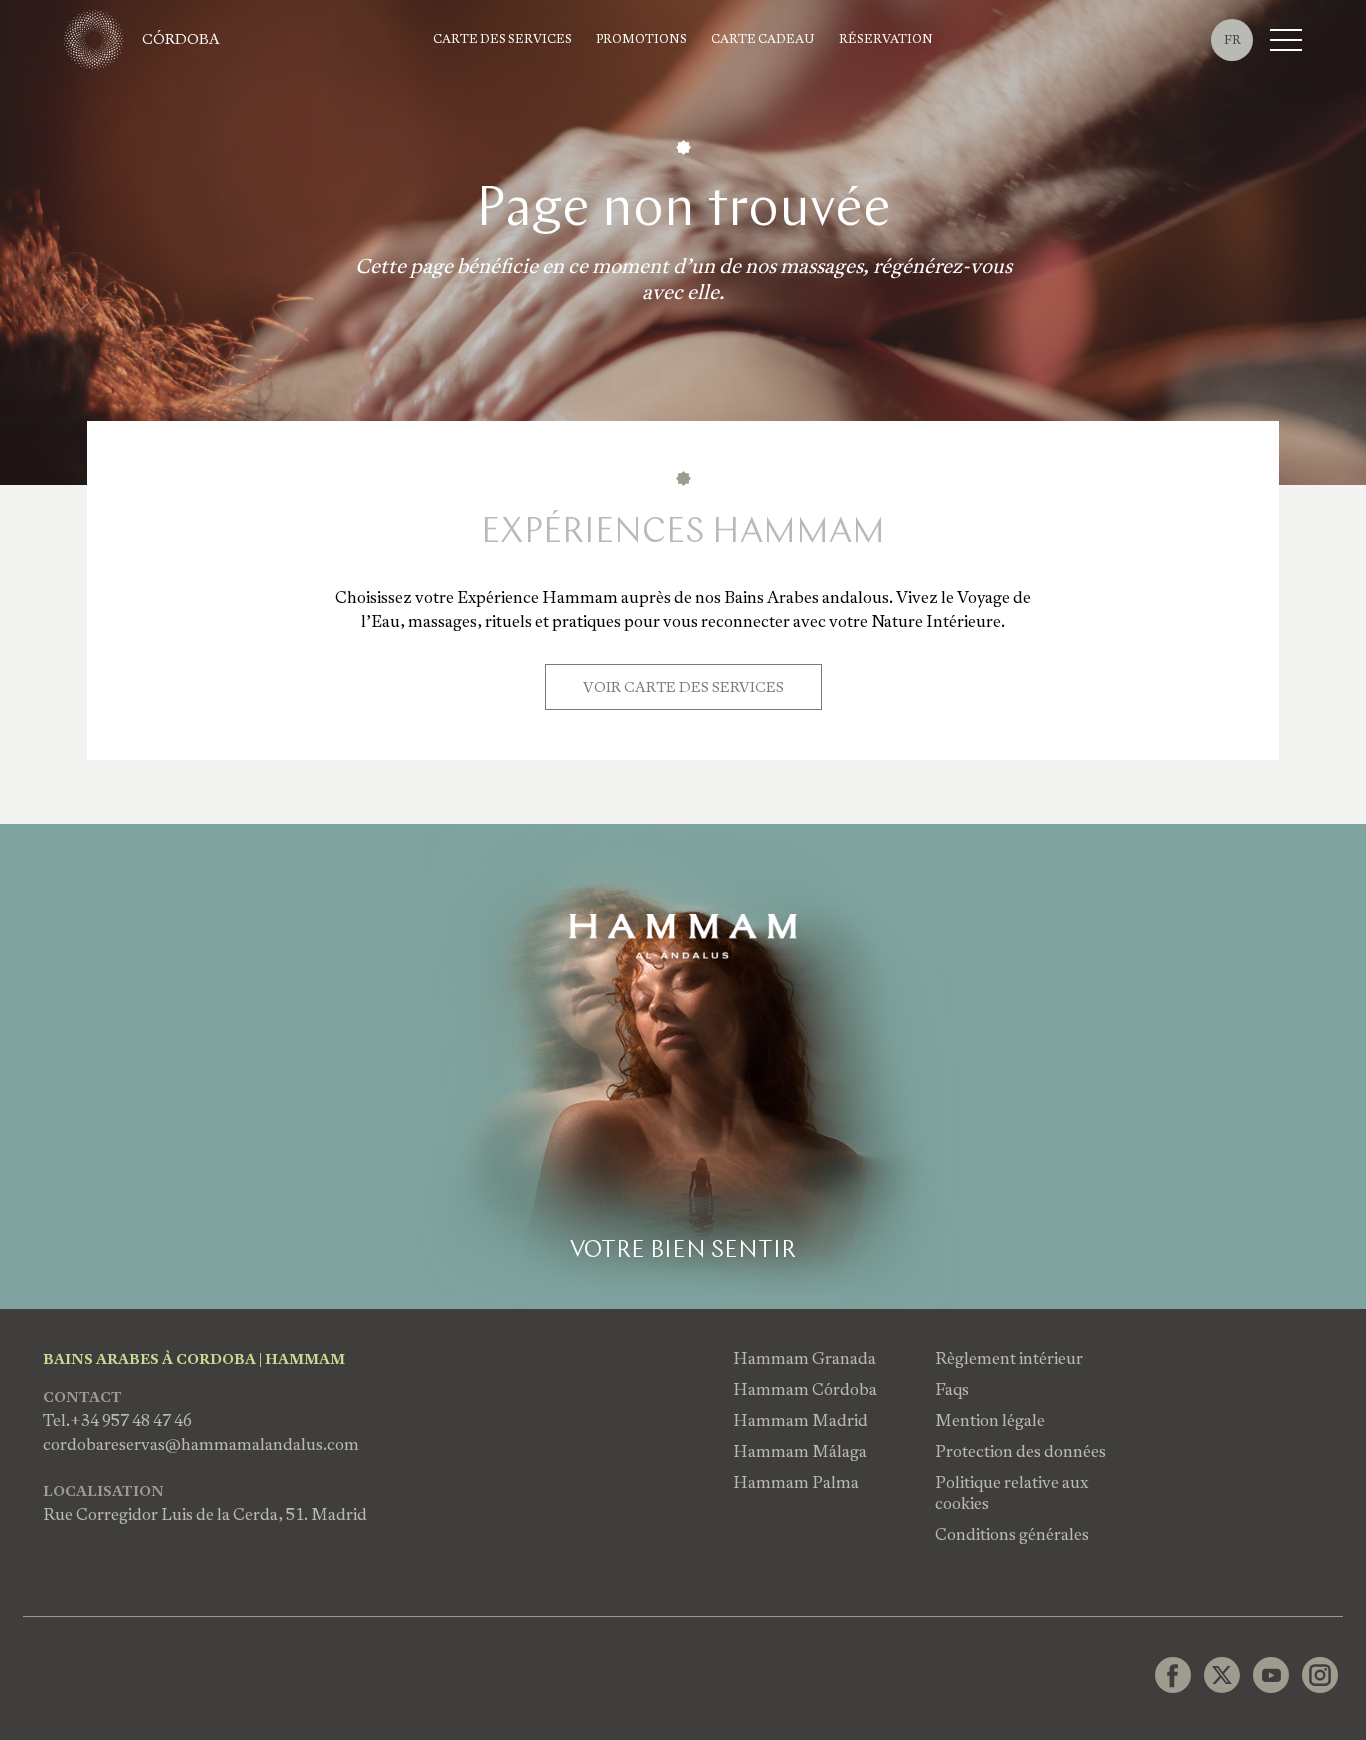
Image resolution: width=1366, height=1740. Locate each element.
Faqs (952, 1389)
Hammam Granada (804, 1358)
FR (1232, 40)
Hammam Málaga (800, 1451)
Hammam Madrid (800, 1420)
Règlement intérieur (1009, 1358)
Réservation (886, 39)
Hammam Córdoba (805, 1389)
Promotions (641, 39)
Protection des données (1020, 1451)
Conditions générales (1012, 1534)
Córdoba (181, 39)
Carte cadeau (763, 39)
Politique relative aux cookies (1011, 1493)
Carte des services (502, 39)
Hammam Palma (796, 1482)
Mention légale (990, 1420)
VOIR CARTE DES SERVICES (683, 687)
